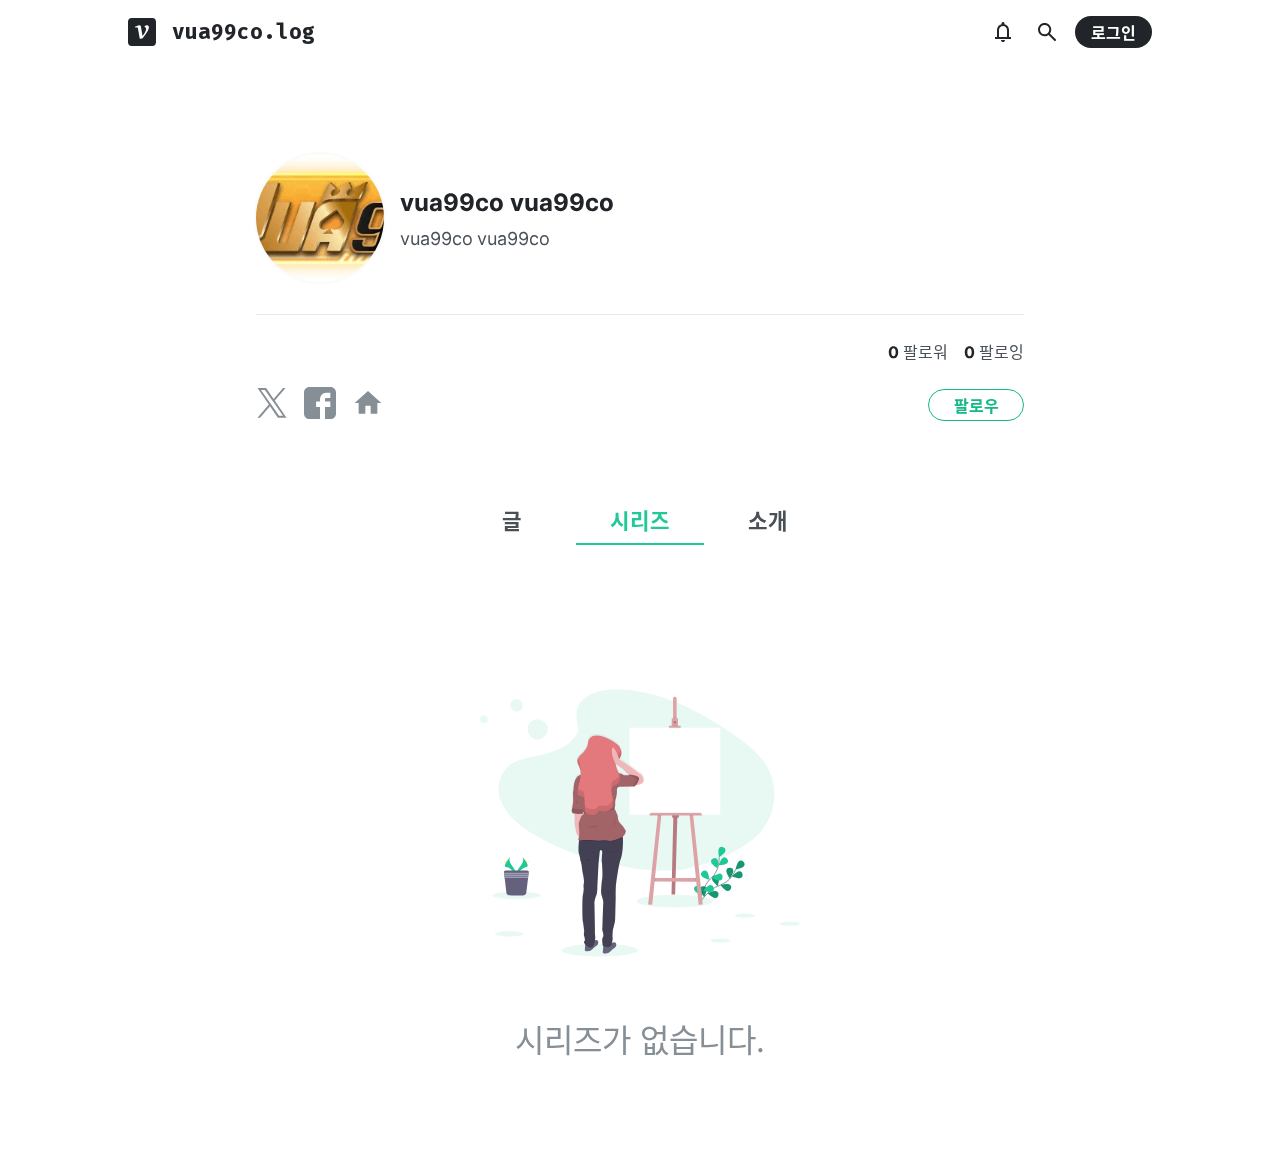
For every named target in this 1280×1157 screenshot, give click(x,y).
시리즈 (640, 521)
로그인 (1113, 33)
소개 (768, 521)
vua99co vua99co (507, 202)
